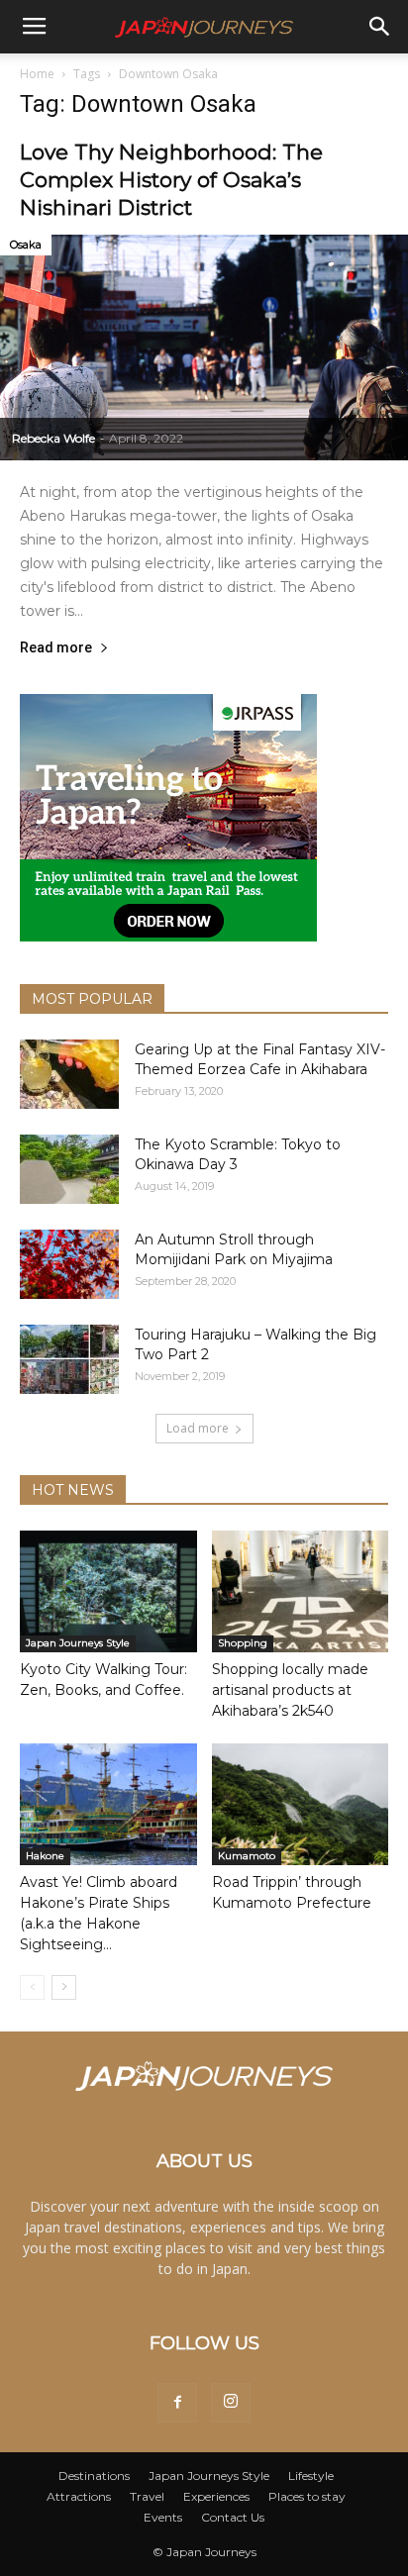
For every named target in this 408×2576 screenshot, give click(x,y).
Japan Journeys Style (78, 1643)
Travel (147, 2496)
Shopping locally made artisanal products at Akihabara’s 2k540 (290, 1690)
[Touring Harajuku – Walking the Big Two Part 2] (69, 1359)
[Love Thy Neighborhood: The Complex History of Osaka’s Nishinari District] (204, 347)
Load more (198, 1428)
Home (37, 74)
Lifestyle (311, 2476)
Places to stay (307, 2496)
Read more (56, 648)
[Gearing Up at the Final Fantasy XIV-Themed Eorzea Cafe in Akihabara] (69, 1074)
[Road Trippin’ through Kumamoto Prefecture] (301, 1804)
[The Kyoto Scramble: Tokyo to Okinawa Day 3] (69, 1169)
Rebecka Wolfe (53, 438)
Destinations (94, 2476)
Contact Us (233, 2517)
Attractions (79, 2496)
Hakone (45, 1856)
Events (163, 2517)
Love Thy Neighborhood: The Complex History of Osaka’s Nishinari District (171, 180)
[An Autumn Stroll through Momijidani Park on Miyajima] (69, 1264)
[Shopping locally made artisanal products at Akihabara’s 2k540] (301, 1591)
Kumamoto (247, 1856)
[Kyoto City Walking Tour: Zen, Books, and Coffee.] (108, 1591)
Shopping (243, 1643)
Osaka (26, 245)
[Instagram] (231, 2403)
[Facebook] (177, 2403)
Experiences (216, 2496)
